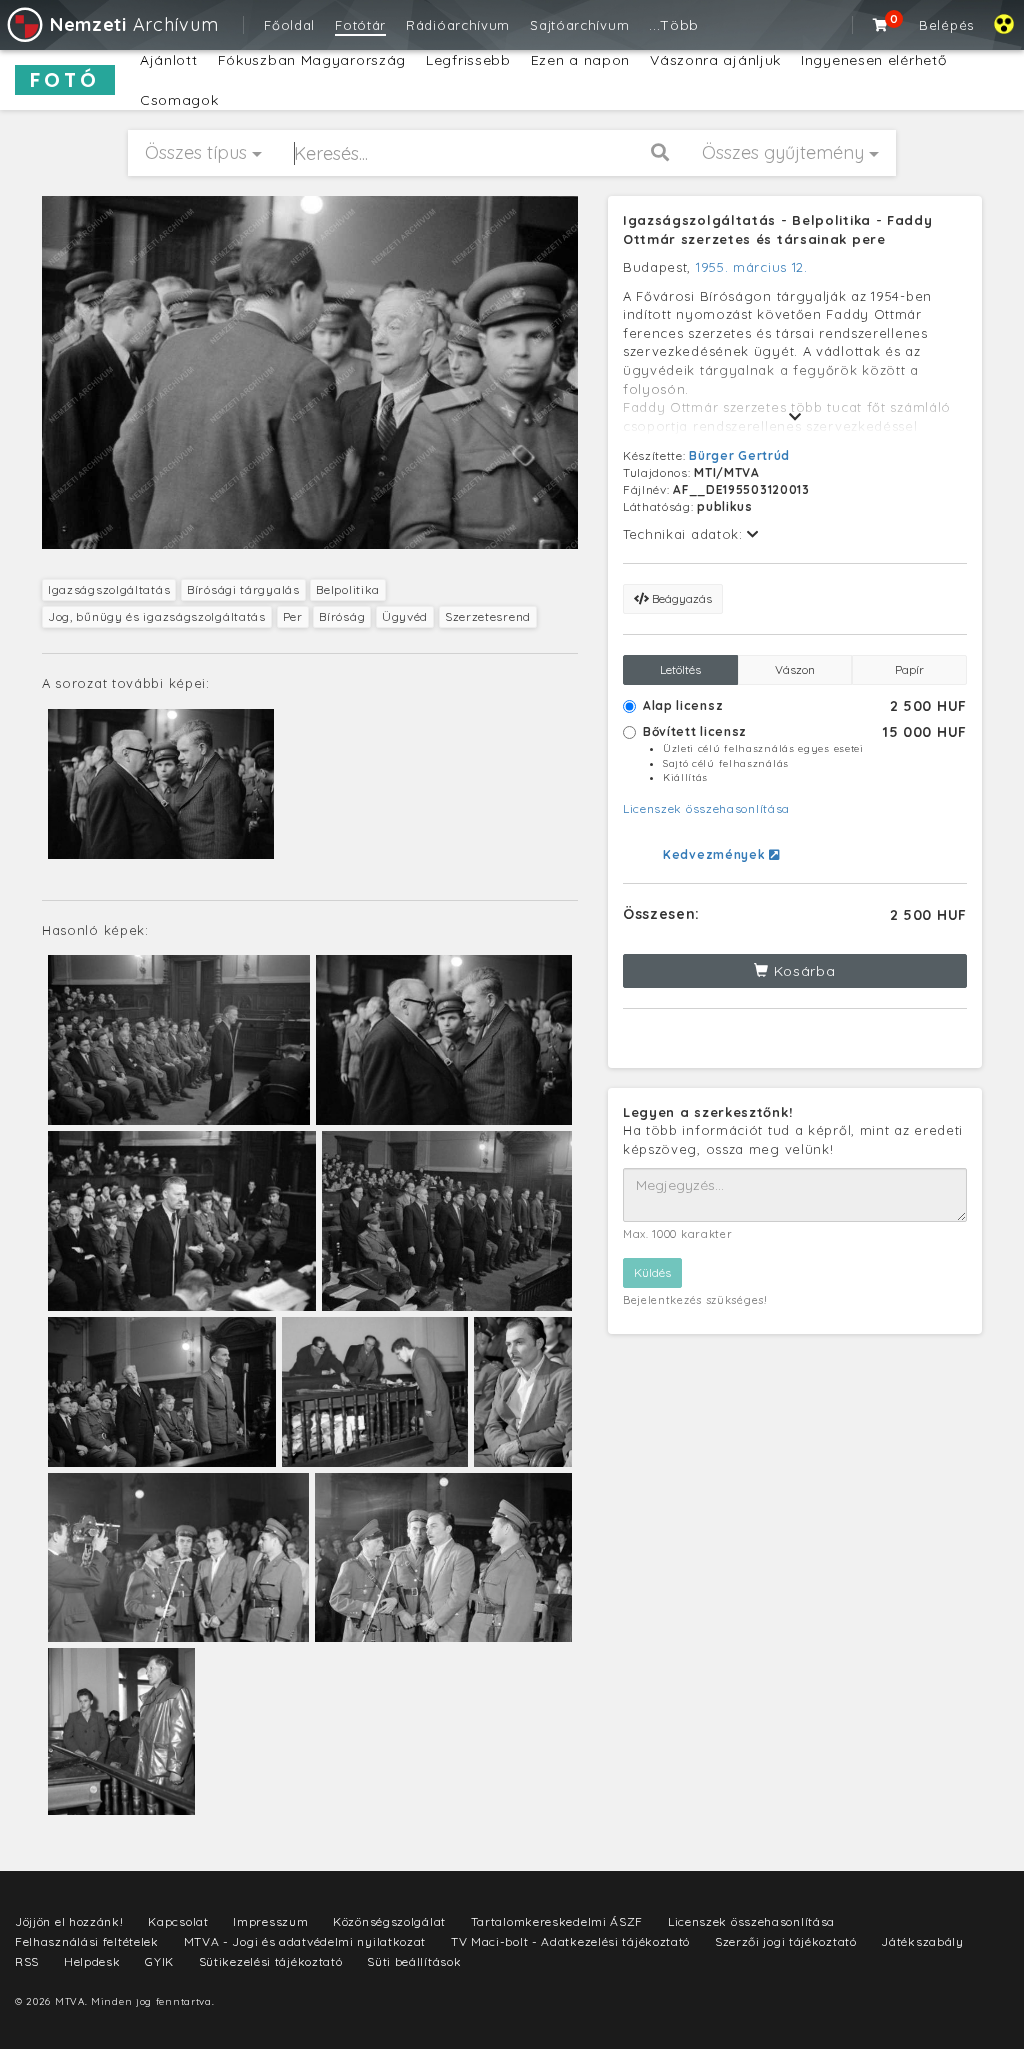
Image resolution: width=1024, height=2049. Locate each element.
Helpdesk (92, 1961)
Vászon (795, 669)
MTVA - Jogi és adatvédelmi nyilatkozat (305, 1941)
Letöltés (680, 669)
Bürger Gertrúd (739, 455)
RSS (27, 1961)
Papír (909, 669)
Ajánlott (169, 60)
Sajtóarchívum (579, 25)
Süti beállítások (414, 1961)
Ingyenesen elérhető (873, 60)
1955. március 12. (752, 267)
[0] (881, 25)
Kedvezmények (716, 854)
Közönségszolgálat (389, 1921)
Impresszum (270, 1921)
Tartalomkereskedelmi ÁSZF (557, 1921)
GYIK (159, 1961)
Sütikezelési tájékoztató (271, 1961)
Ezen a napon (580, 60)
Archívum (134, 24)
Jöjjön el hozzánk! (69, 1921)
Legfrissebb (468, 60)
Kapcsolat (178, 1921)
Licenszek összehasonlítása (706, 808)
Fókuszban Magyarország (312, 60)
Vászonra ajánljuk (715, 60)
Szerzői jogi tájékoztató (786, 1941)
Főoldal (289, 25)
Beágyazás (680, 598)
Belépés (946, 25)
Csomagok (179, 100)
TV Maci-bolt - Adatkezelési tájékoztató (570, 1941)
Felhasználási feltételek (87, 1941)
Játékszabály (922, 1941)
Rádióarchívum (458, 25)
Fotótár (360, 25)
